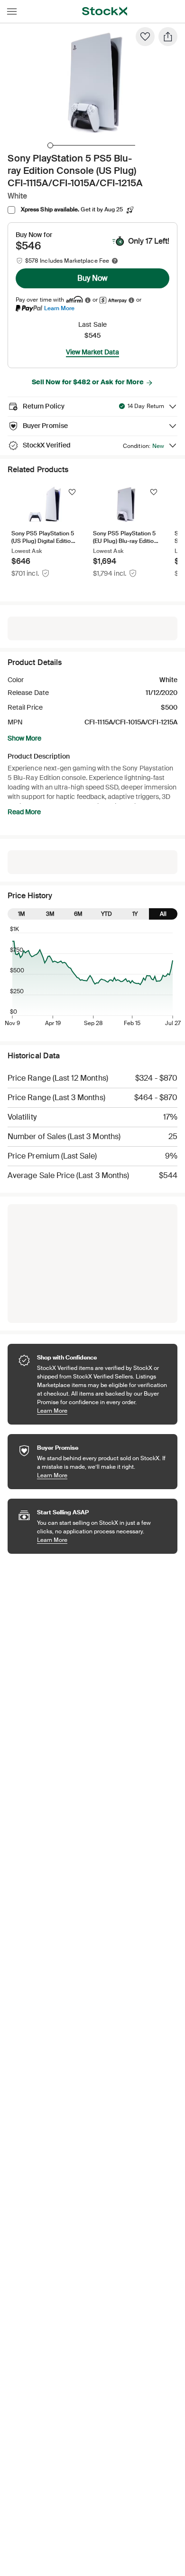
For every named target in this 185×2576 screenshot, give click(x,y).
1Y (135, 914)
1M (22, 914)
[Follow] (72, 492)
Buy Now (92, 278)
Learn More (59, 308)
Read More (24, 812)
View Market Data (92, 352)
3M (50, 914)
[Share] (168, 37)
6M (78, 914)
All (163, 914)
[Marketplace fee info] (115, 261)
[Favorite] (145, 37)
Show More (24, 738)
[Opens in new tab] (88, 300)
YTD (106, 914)
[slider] (50, 145)
